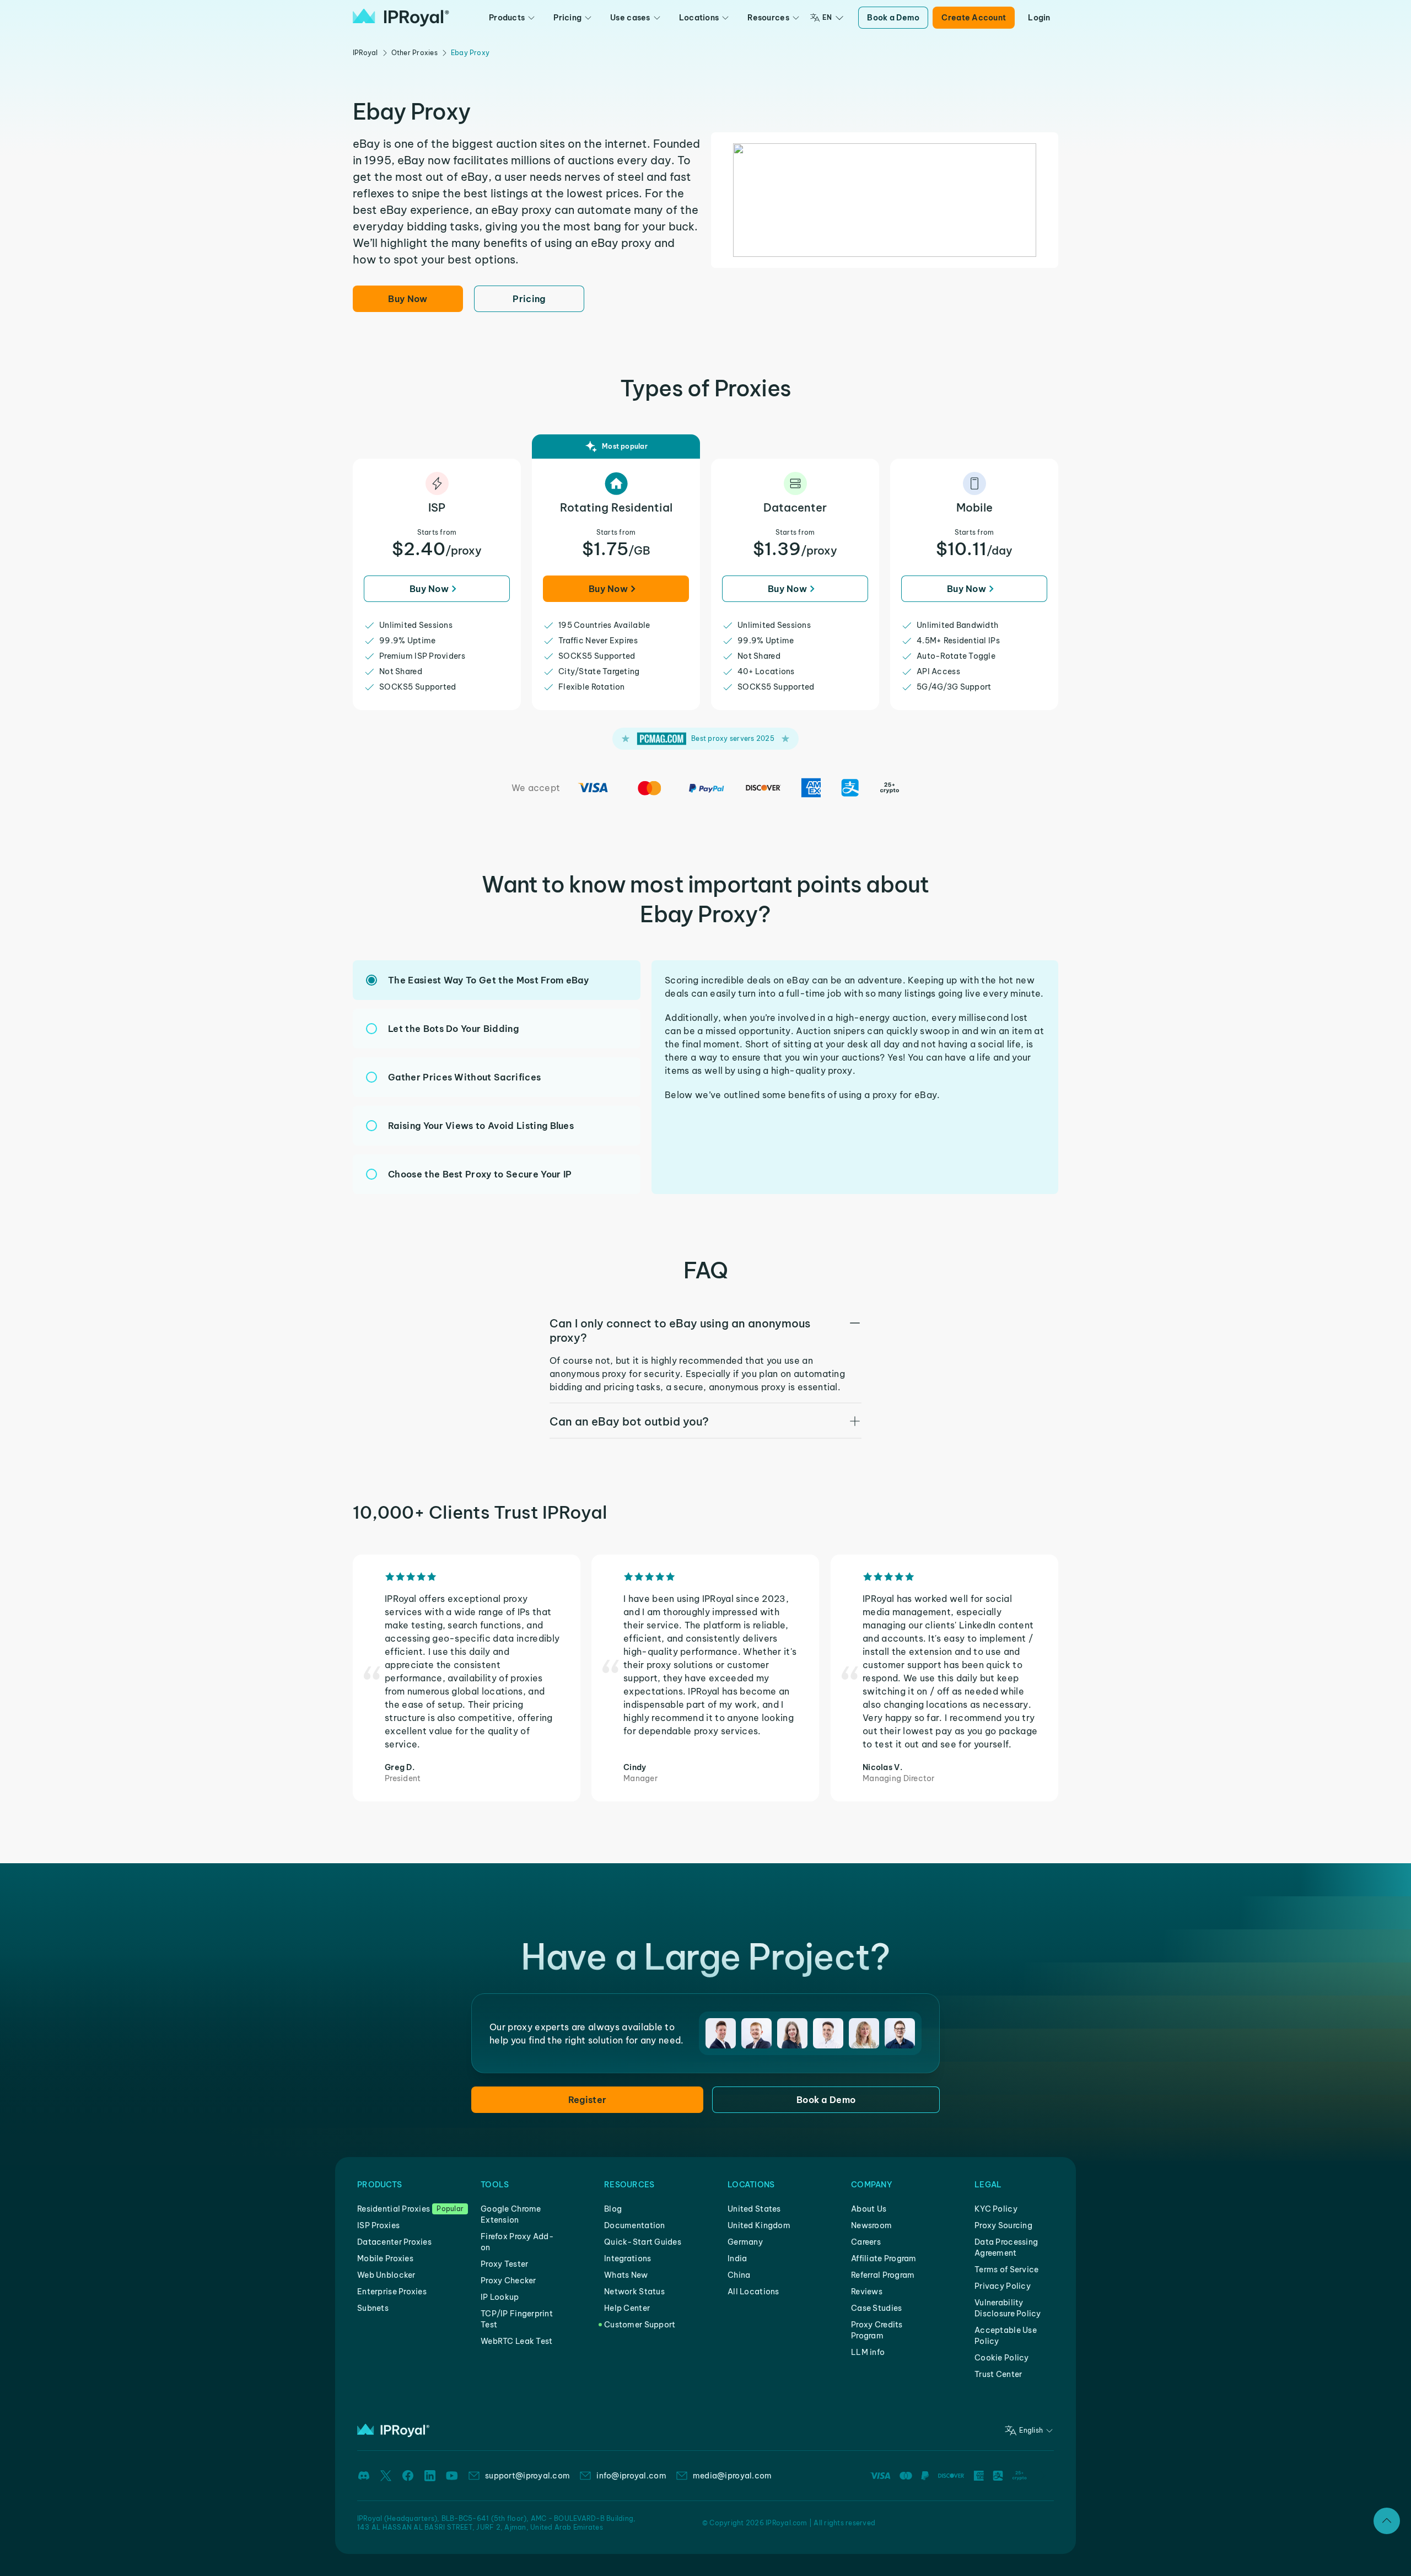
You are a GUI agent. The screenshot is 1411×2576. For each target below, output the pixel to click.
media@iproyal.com (733, 2476)
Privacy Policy (1003, 2286)
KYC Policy (996, 2209)
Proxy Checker (508, 2281)
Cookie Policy (1002, 2358)
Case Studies (876, 2308)
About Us (869, 2209)
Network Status (634, 2292)
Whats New (626, 2275)
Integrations (628, 2258)
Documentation (635, 2225)
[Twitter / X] (386, 2476)
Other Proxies (414, 53)
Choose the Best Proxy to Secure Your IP (480, 1174)
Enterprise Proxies (392, 2292)
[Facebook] (408, 2476)
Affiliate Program (884, 2258)
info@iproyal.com (631, 2476)
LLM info (868, 2352)
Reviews (867, 2292)
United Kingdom (759, 2225)
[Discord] (364, 2476)
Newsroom (871, 2225)
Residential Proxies (394, 2209)
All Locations (753, 2292)
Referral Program (883, 2275)
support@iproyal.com (527, 2476)
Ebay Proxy (470, 53)
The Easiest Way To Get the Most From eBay (488, 980)
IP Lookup (500, 2297)
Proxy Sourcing (1003, 2225)
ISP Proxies (378, 2225)
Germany (745, 2242)
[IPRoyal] (401, 18)
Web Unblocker (386, 2275)
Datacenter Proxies (394, 2242)
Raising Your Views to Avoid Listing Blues (481, 1126)
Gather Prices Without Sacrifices (464, 1077)
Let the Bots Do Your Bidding (453, 1029)
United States (754, 2209)
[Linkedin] (430, 2476)
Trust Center (998, 2374)
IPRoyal (365, 53)
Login (1039, 18)
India (737, 2258)
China (739, 2275)
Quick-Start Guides (643, 2242)
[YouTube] (452, 2476)
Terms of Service (1006, 2270)
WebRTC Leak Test (516, 2341)
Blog (613, 2209)
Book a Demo (893, 18)
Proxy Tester (504, 2264)
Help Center (627, 2308)
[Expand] (1387, 2521)
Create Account (974, 18)
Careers (866, 2242)
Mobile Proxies (385, 2258)
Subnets (373, 2308)
